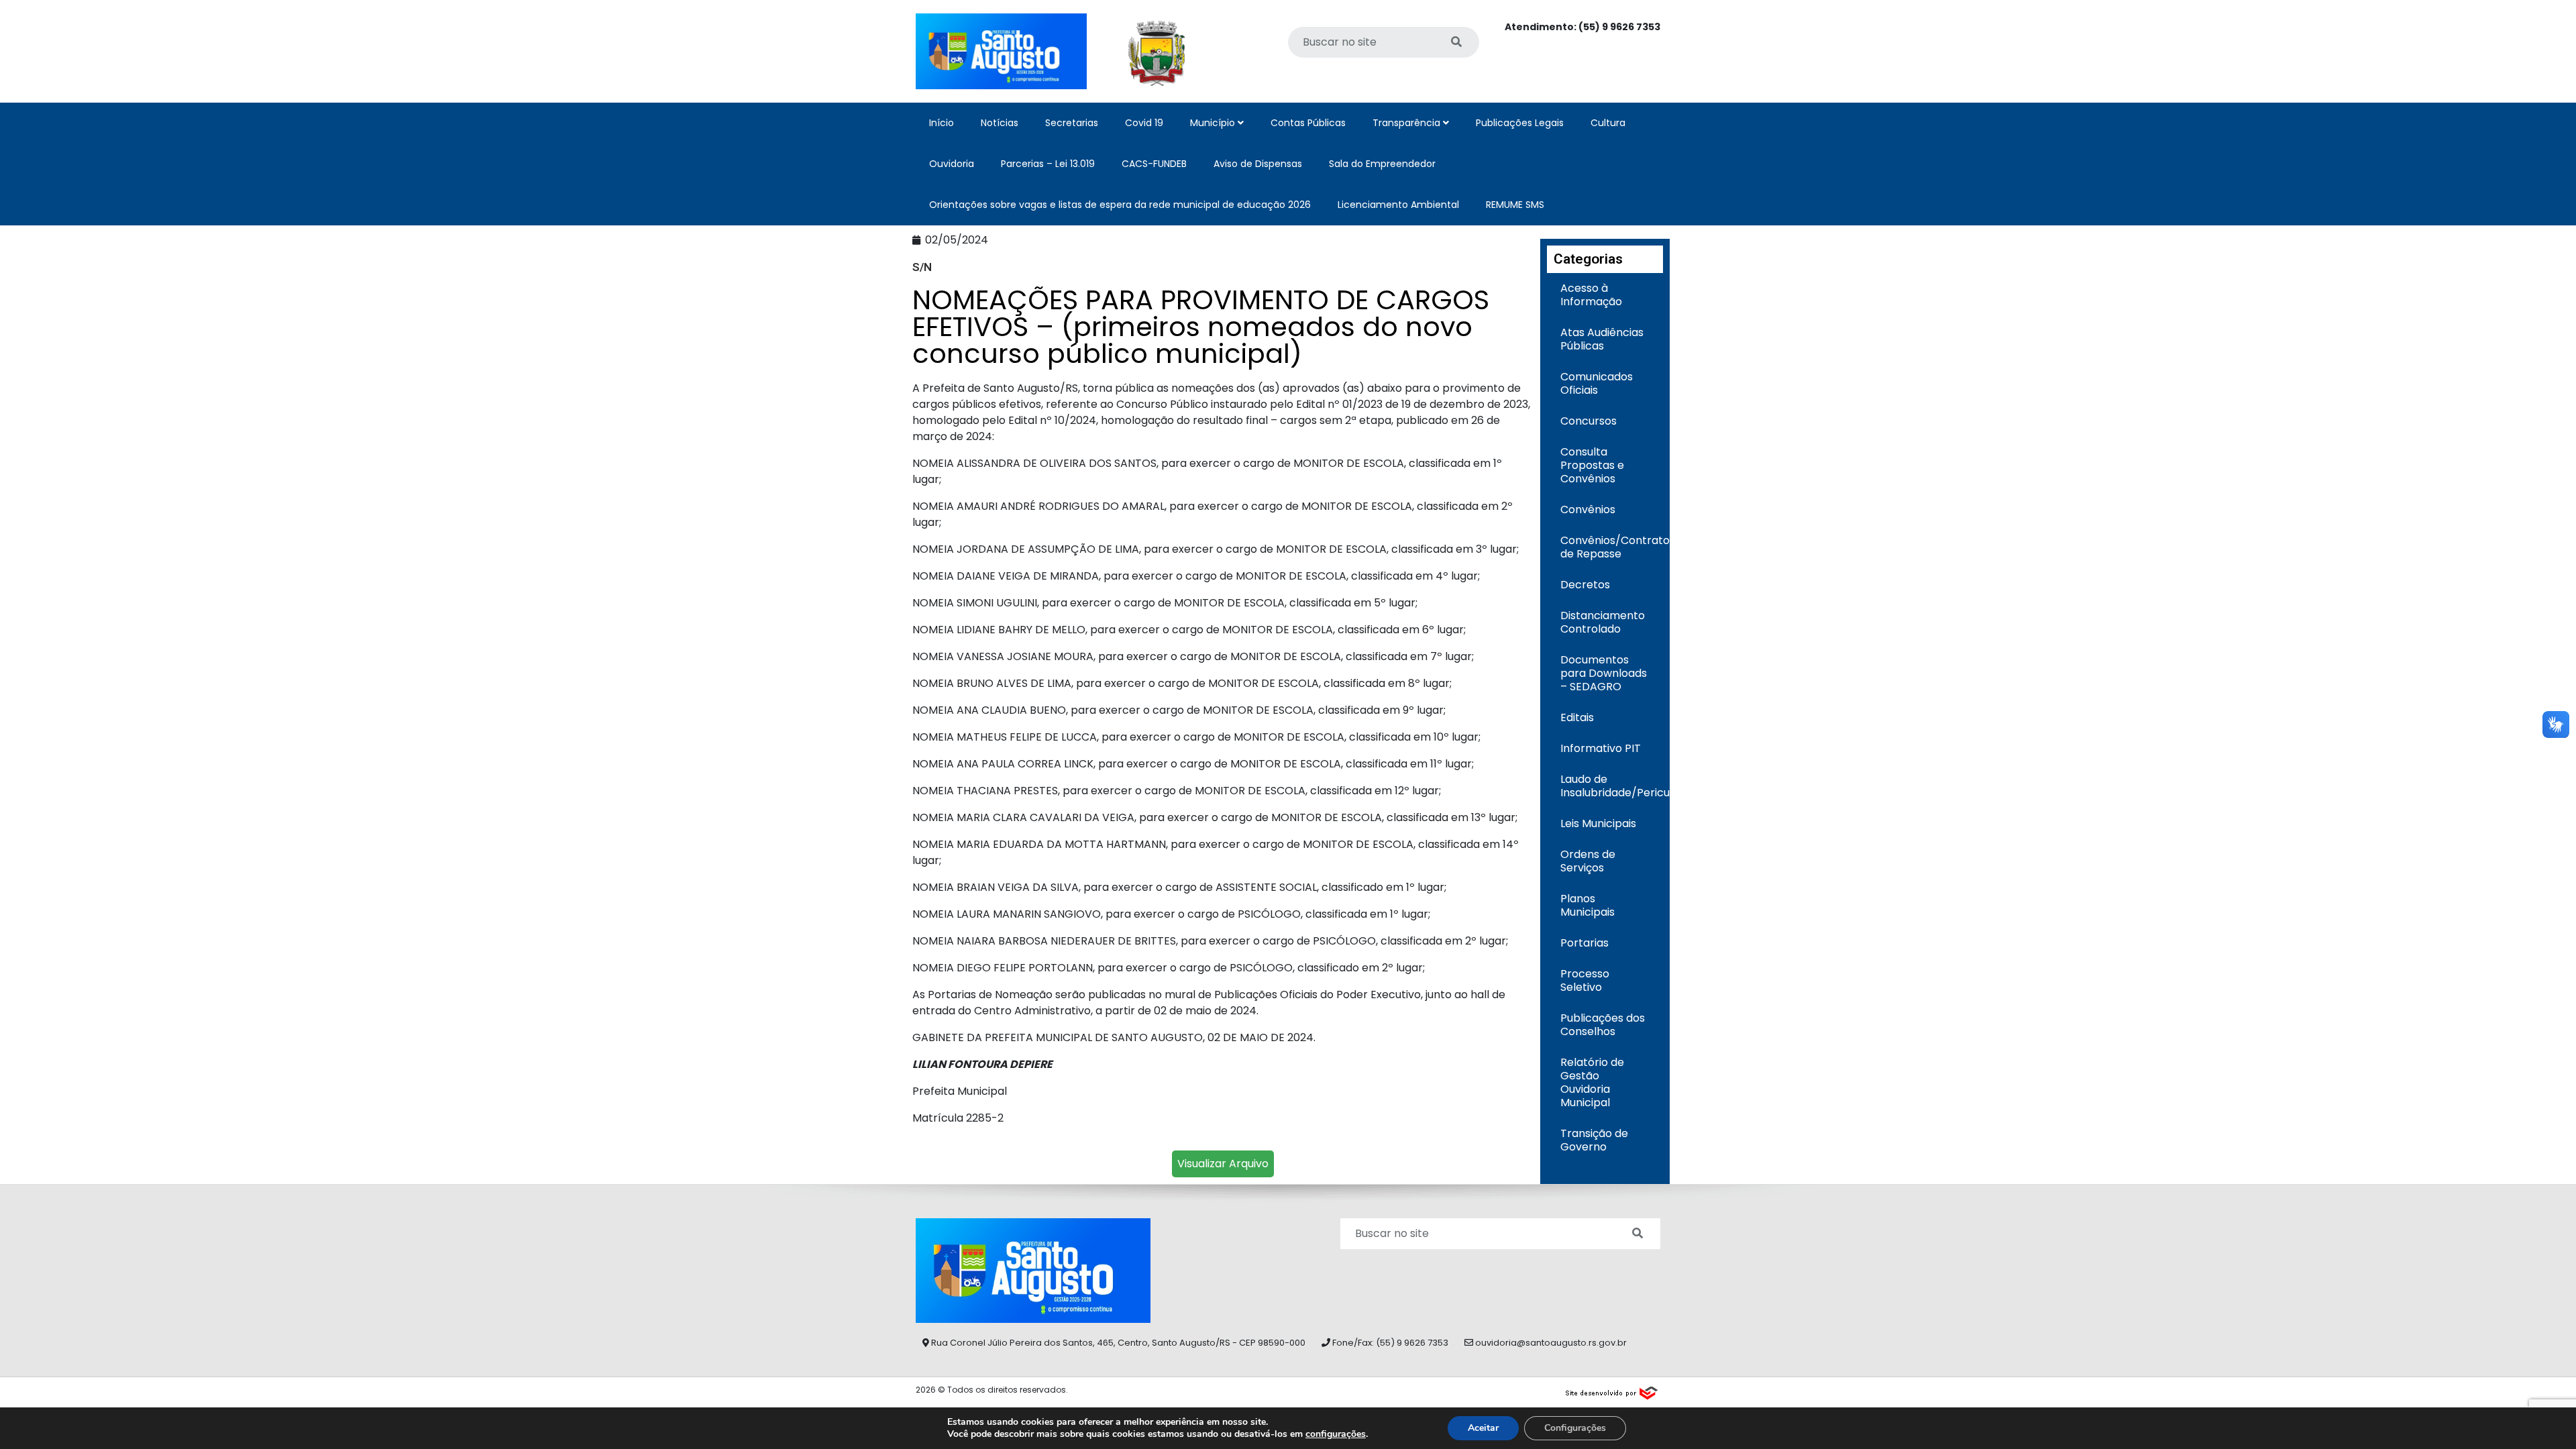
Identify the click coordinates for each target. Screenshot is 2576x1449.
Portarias (1585, 943)
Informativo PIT (1601, 748)
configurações (1336, 1434)
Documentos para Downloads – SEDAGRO (1604, 673)
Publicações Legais (1520, 123)
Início (942, 123)
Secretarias (1072, 123)
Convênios (1588, 509)
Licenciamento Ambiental (1398, 205)
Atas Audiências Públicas (1602, 339)
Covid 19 (1144, 123)
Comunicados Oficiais (1597, 383)
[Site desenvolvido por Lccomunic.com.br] (1612, 1391)
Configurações (1575, 1428)
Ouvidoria (952, 164)
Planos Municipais (1588, 905)
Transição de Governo (1594, 1140)
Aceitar (1483, 1428)
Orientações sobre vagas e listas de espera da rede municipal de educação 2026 (1120, 205)
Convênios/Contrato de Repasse (1612, 547)
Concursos (1589, 421)
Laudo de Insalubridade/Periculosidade (1612, 786)
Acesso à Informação (1591, 295)
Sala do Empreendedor (1382, 164)
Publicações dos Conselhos (1603, 1025)
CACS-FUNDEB (1154, 164)
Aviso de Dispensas (1258, 164)
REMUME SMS (1515, 205)
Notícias (1000, 123)
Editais (1577, 717)
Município (1214, 123)
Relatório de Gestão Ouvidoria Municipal (1592, 1082)
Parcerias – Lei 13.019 (1048, 164)
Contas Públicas (1308, 123)
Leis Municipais (1598, 823)
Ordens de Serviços (1588, 861)
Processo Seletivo (1585, 980)
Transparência (1408, 123)
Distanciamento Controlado (1603, 622)
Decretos (1585, 585)
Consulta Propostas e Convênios (1592, 465)
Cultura (1608, 123)
